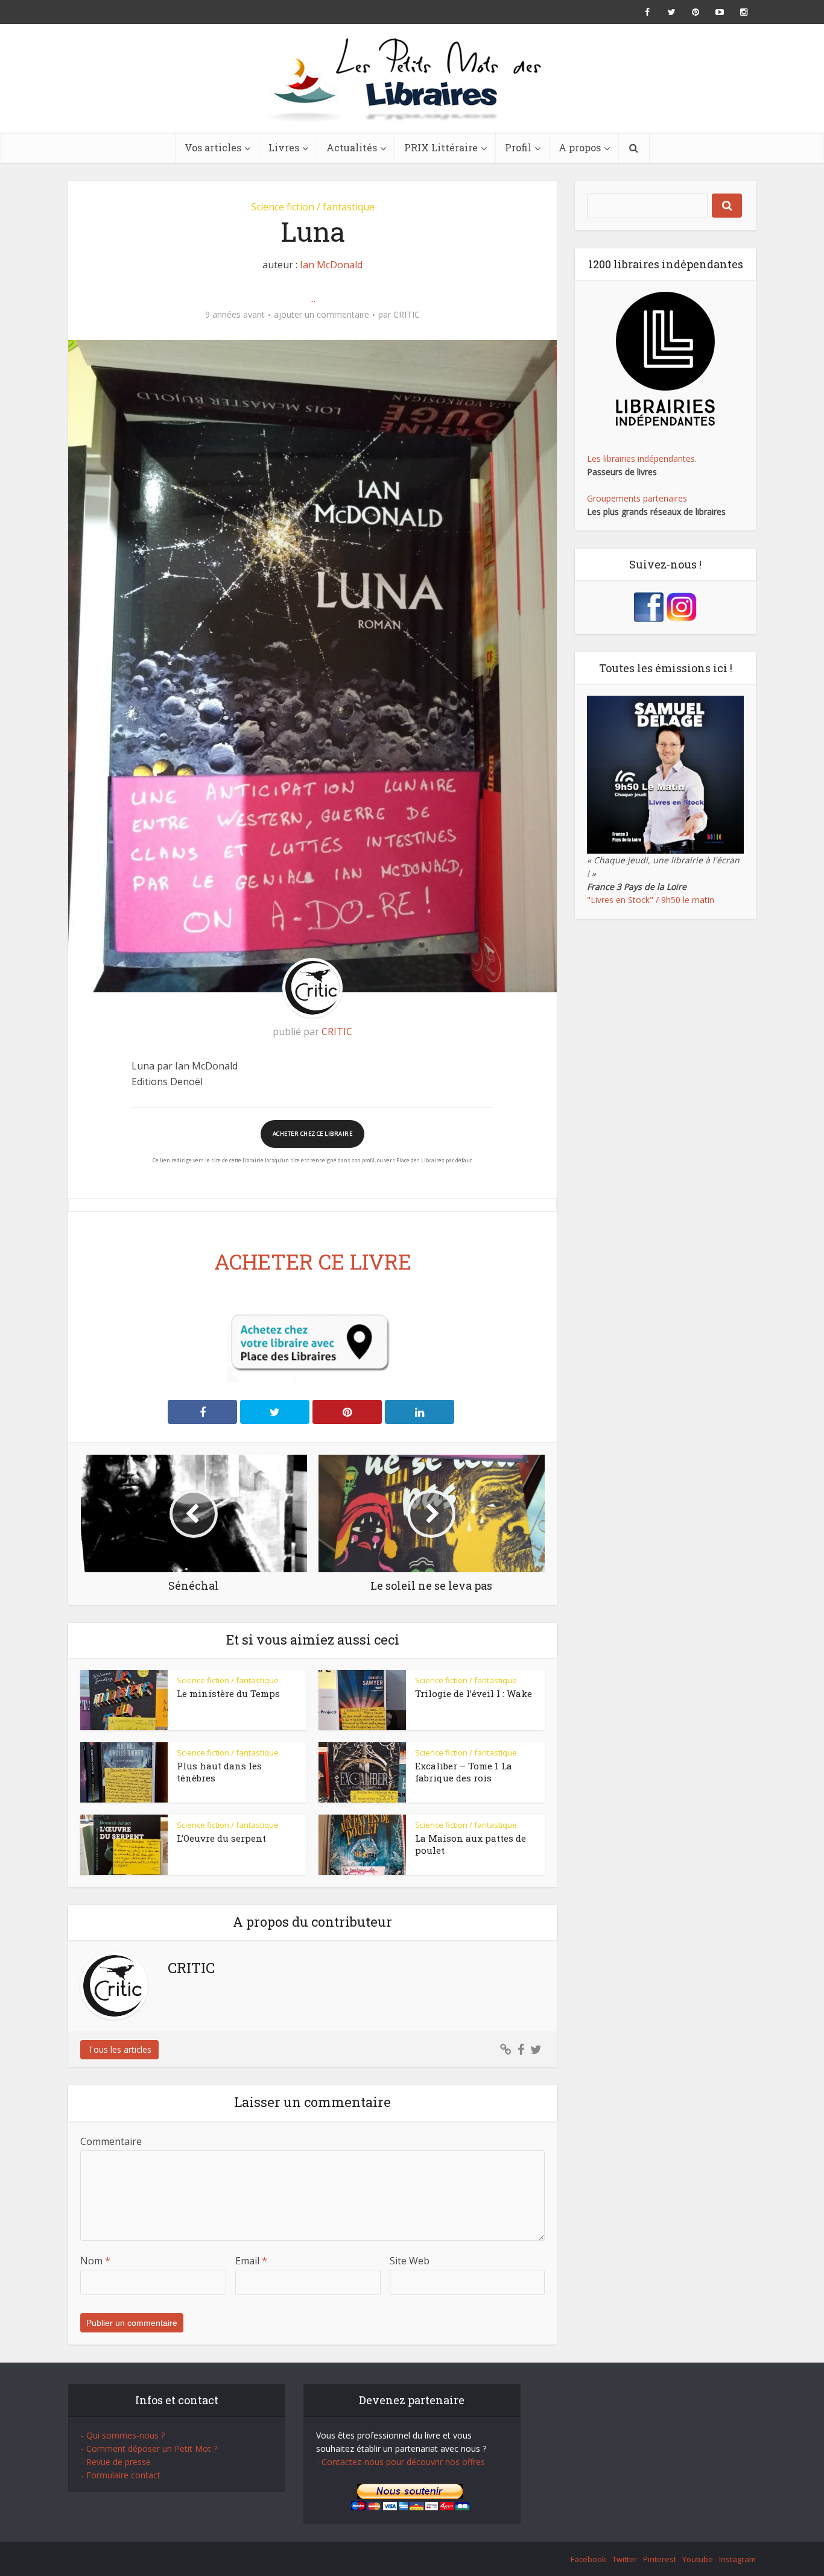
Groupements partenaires (637, 498)
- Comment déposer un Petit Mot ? (149, 2448)
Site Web (410, 2261)
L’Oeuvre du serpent (221, 1838)
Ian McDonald (331, 265)
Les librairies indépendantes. (642, 458)
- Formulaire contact (121, 2475)
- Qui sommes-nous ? (123, 2435)
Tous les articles (120, 2049)
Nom (95, 2261)
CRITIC (407, 315)
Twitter (625, 2559)
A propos (580, 147)
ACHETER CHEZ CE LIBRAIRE (312, 1134)
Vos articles (213, 147)
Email (251, 2261)
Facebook (588, 2559)
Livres (284, 147)
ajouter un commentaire (322, 315)
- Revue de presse (116, 2462)
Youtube (698, 2559)
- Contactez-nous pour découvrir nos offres (401, 2462)
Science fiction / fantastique (313, 207)
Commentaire (111, 2141)
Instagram (737, 2559)
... (313, 298)
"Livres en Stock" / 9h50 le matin (651, 900)
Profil (518, 147)
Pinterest (660, 2559)
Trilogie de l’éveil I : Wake (474, 1693)
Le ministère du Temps (228, 1693)
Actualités (352, 147)
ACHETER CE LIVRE (313, 1261)
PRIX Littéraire (441, 147)
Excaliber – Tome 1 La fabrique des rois (464, 1772)
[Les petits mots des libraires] (412, 78)
